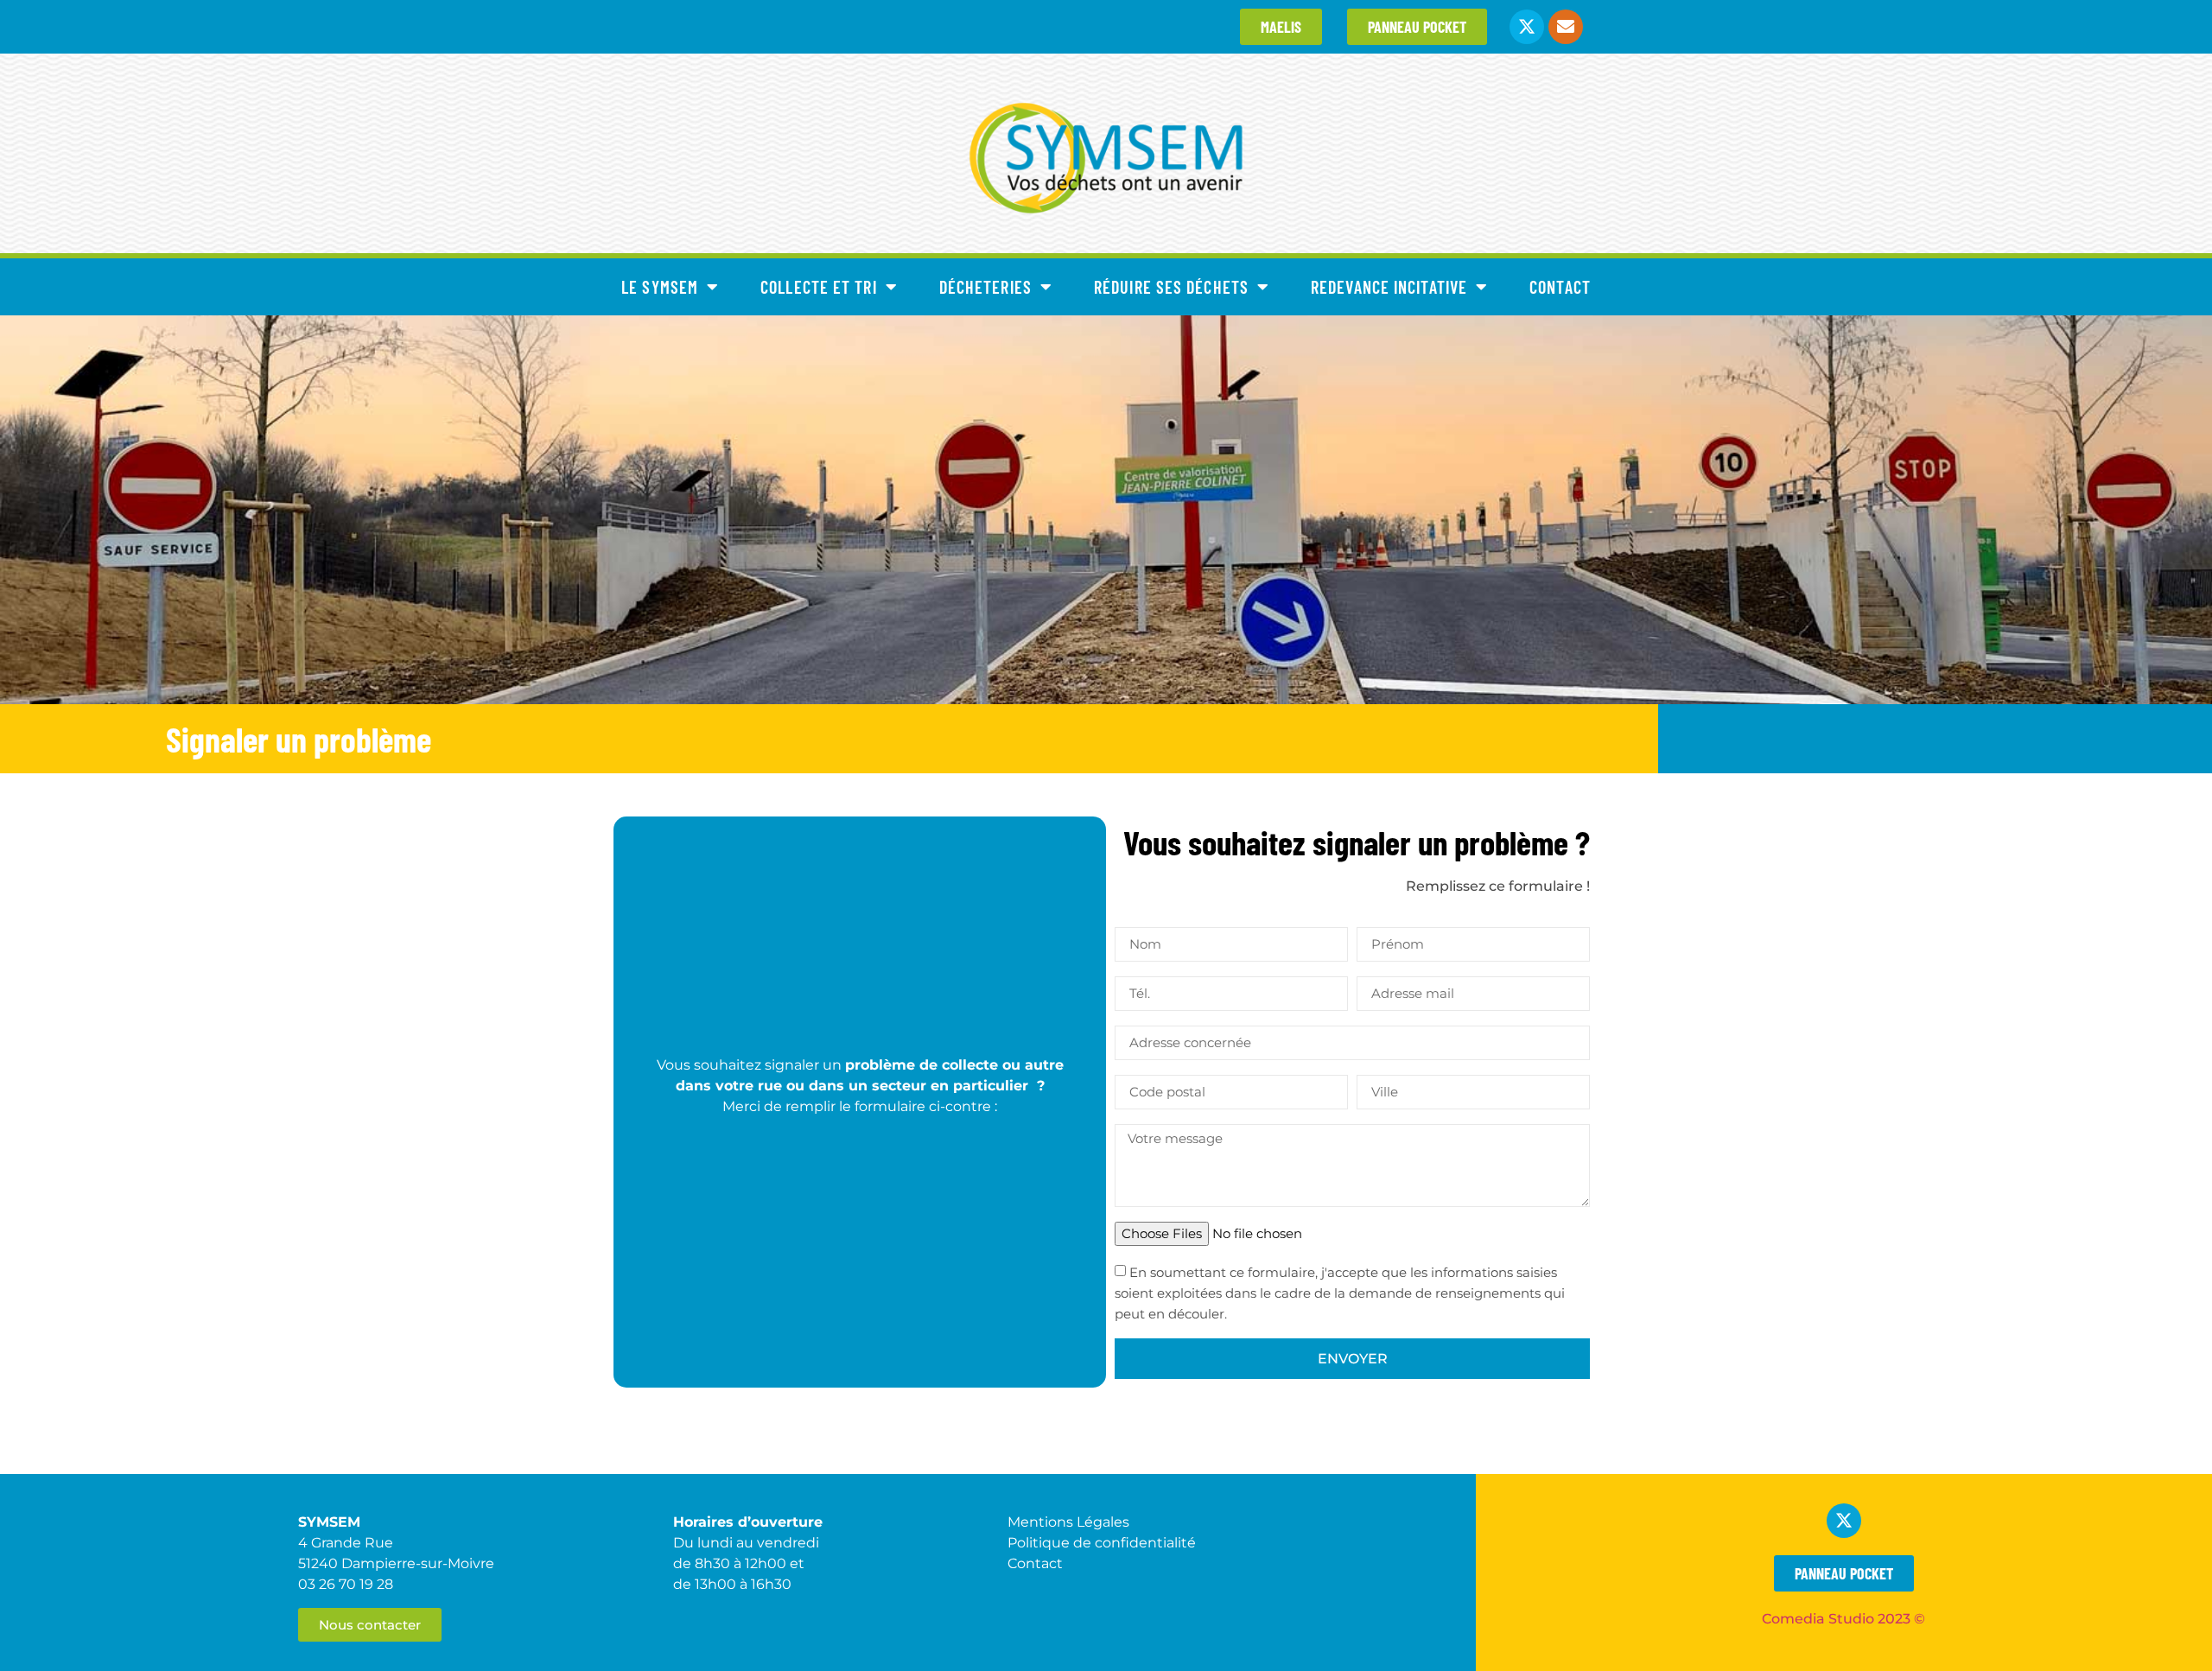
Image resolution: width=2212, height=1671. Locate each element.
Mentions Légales (1068, 1522)
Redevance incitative (1389, 287)
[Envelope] (1566, 27)
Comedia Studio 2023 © (1843, 1619)
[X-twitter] (1527, 27)
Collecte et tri (819, 287)
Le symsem (660, 287)
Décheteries (985, 287)
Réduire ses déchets (1171, 287)
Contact (1560, 287)
